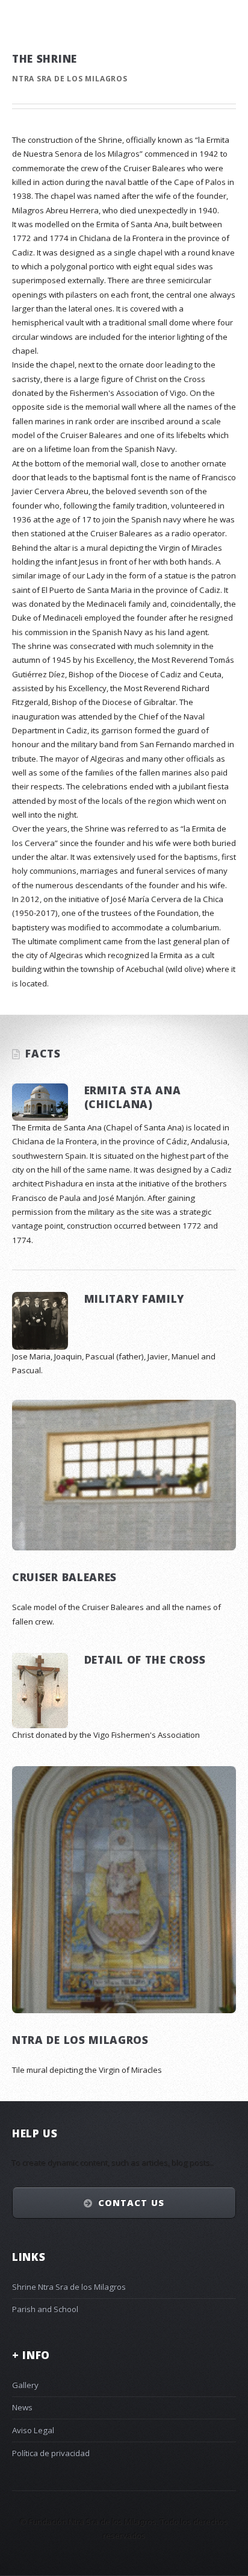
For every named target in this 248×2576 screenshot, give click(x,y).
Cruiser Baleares (64, 1577)
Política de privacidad (51, 2453)
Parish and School (45, 2309)
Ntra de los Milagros (80, 2040)
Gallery (25, 2385)
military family (134, 1299)
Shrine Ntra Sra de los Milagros (69, 2287)
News (22, 2407)
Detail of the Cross (145, 1659)
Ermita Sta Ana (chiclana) (133, 1097)
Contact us (131, 2202)
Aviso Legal (33, 2430)
